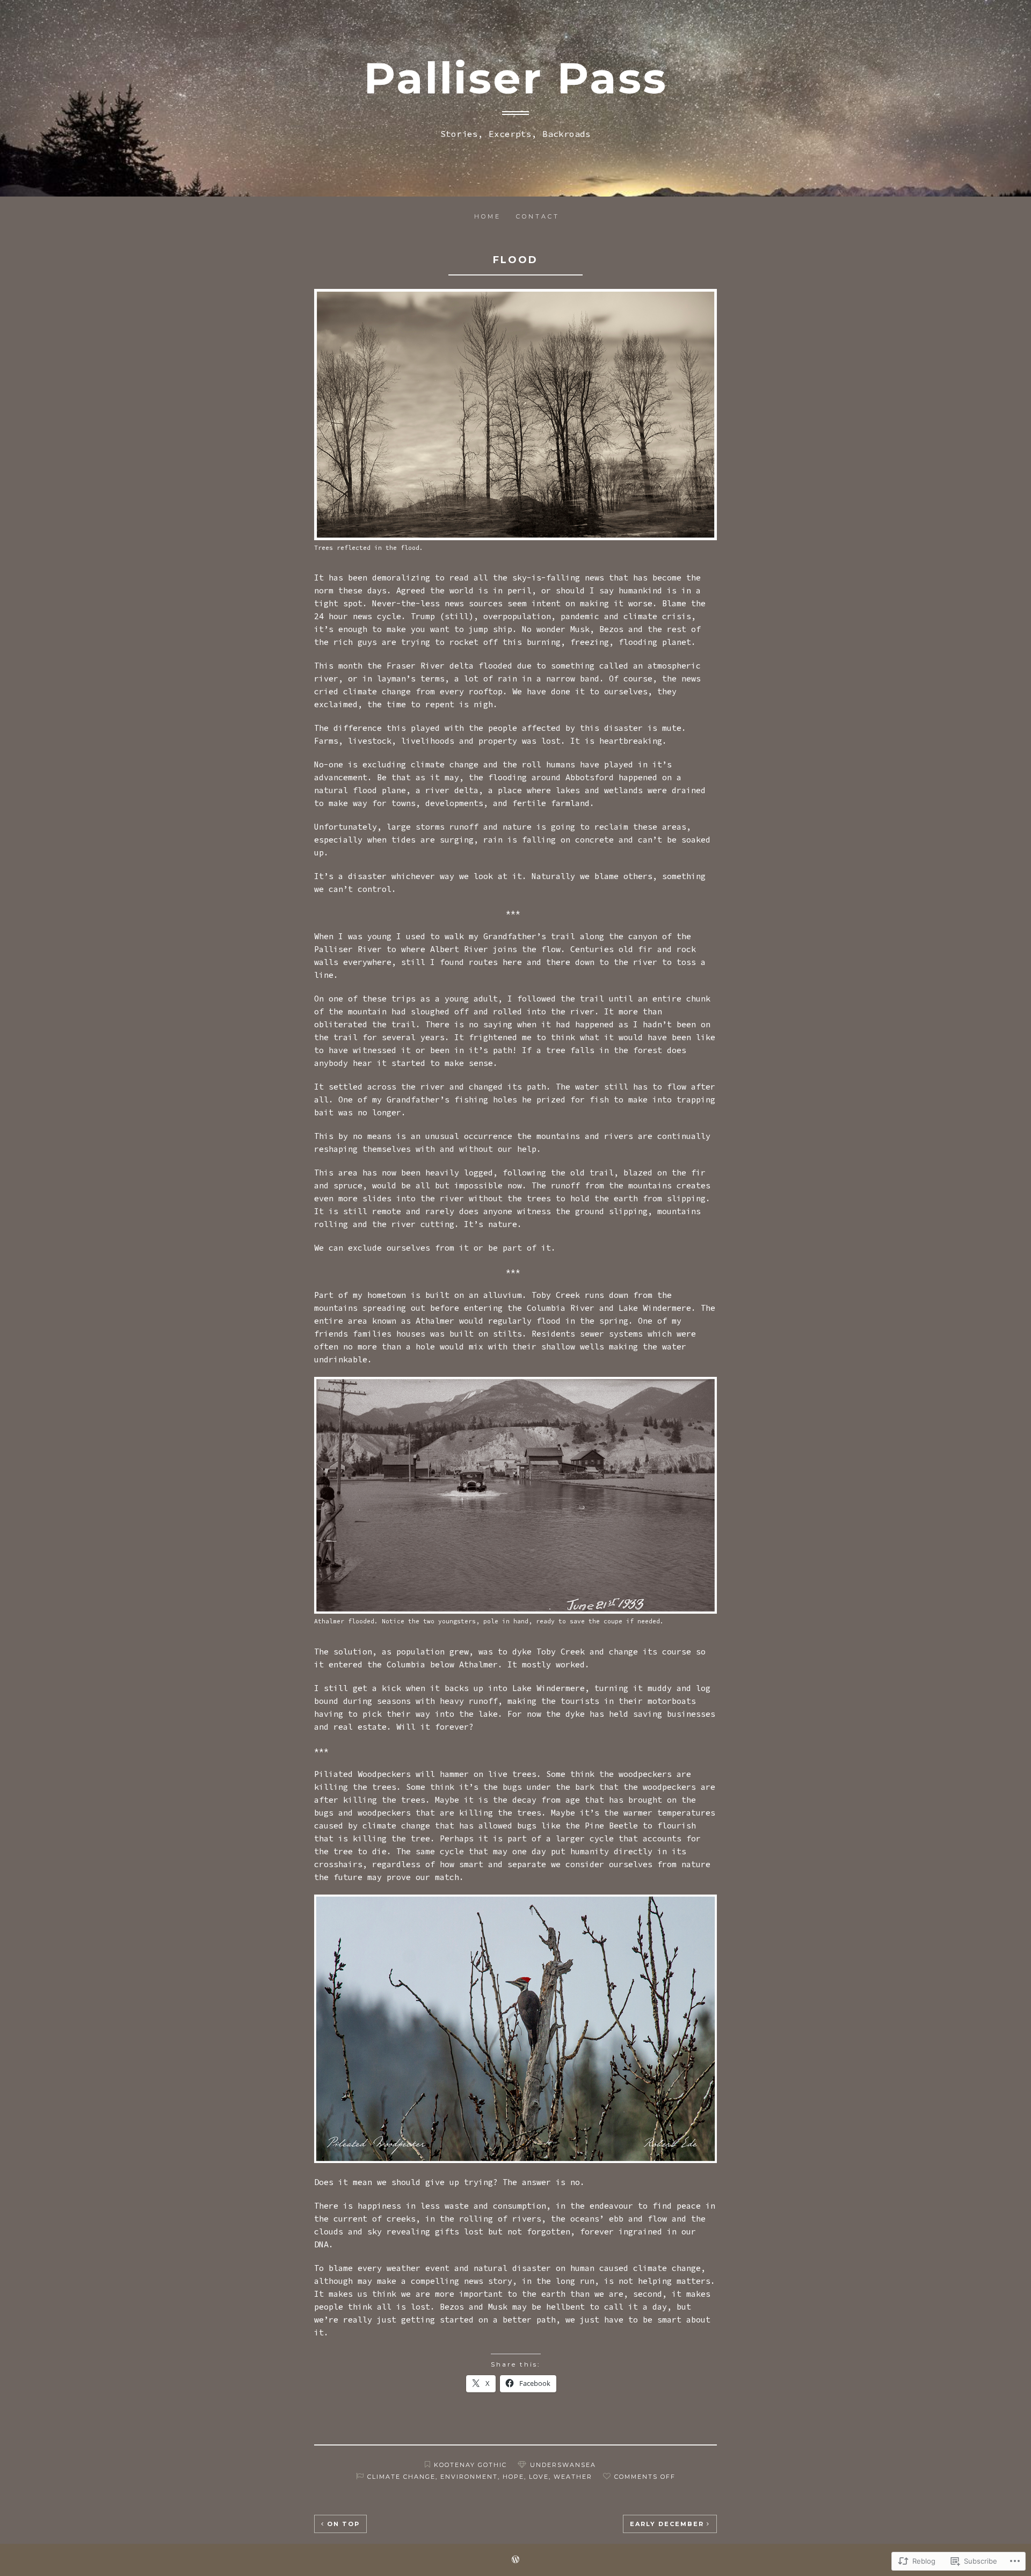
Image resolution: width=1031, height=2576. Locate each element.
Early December (667, 2524)
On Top (343, 2524)
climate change (401, 2477)
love (539, 2477)
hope (513, 2477)
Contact (538, 216)
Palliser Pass (515, 78)
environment (469, 2477)
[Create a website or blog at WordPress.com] (515, 2560)
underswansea (563, 2465)
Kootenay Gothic (470, 2465)
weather (573, 2477)
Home (488, 216)
